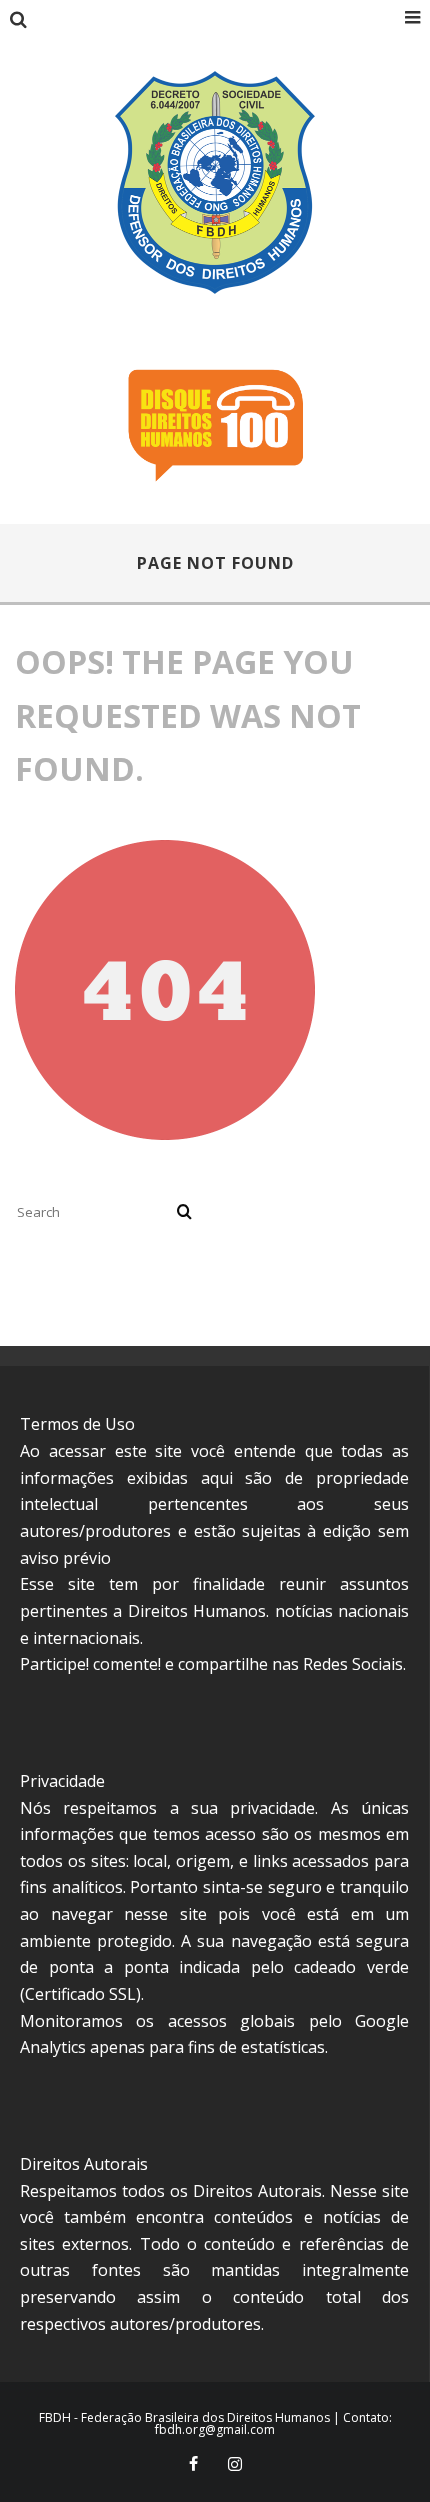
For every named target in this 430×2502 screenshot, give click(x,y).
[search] (184, 1212)
